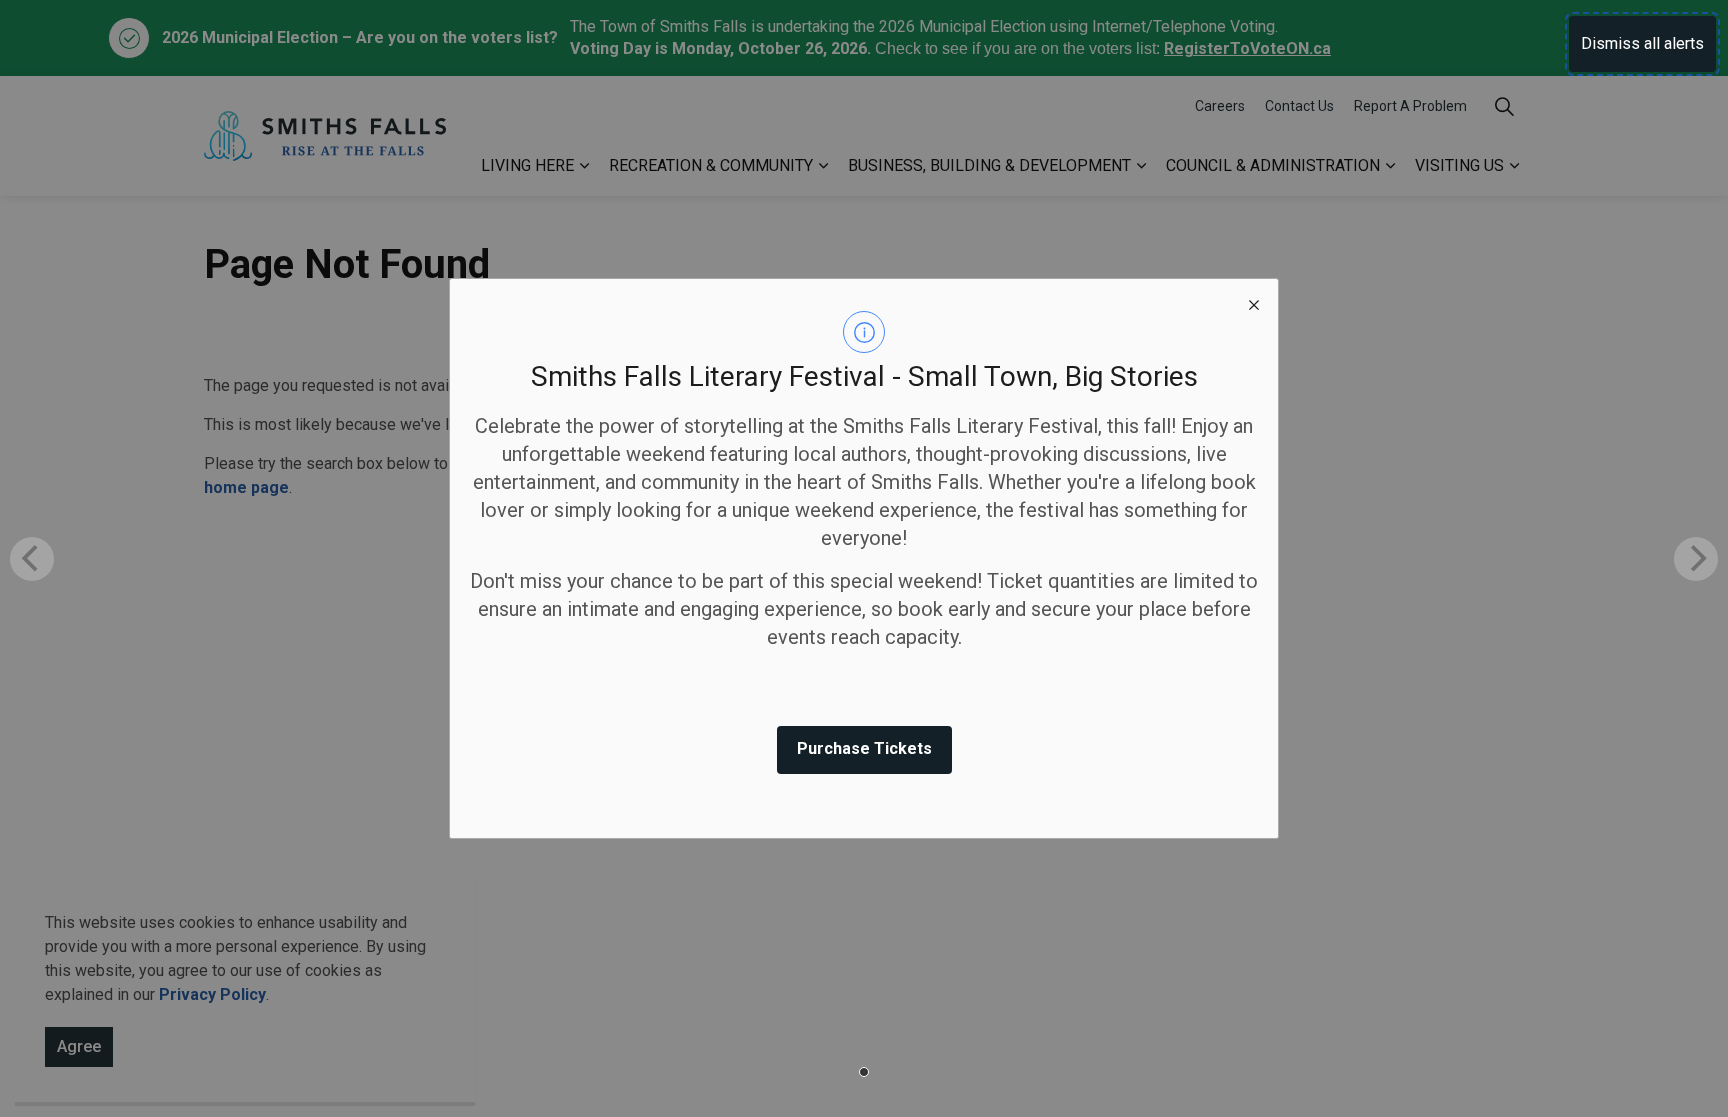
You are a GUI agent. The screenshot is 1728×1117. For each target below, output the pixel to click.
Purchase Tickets (864, 748)
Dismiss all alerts (1642, 43)
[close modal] (1254, 303)
